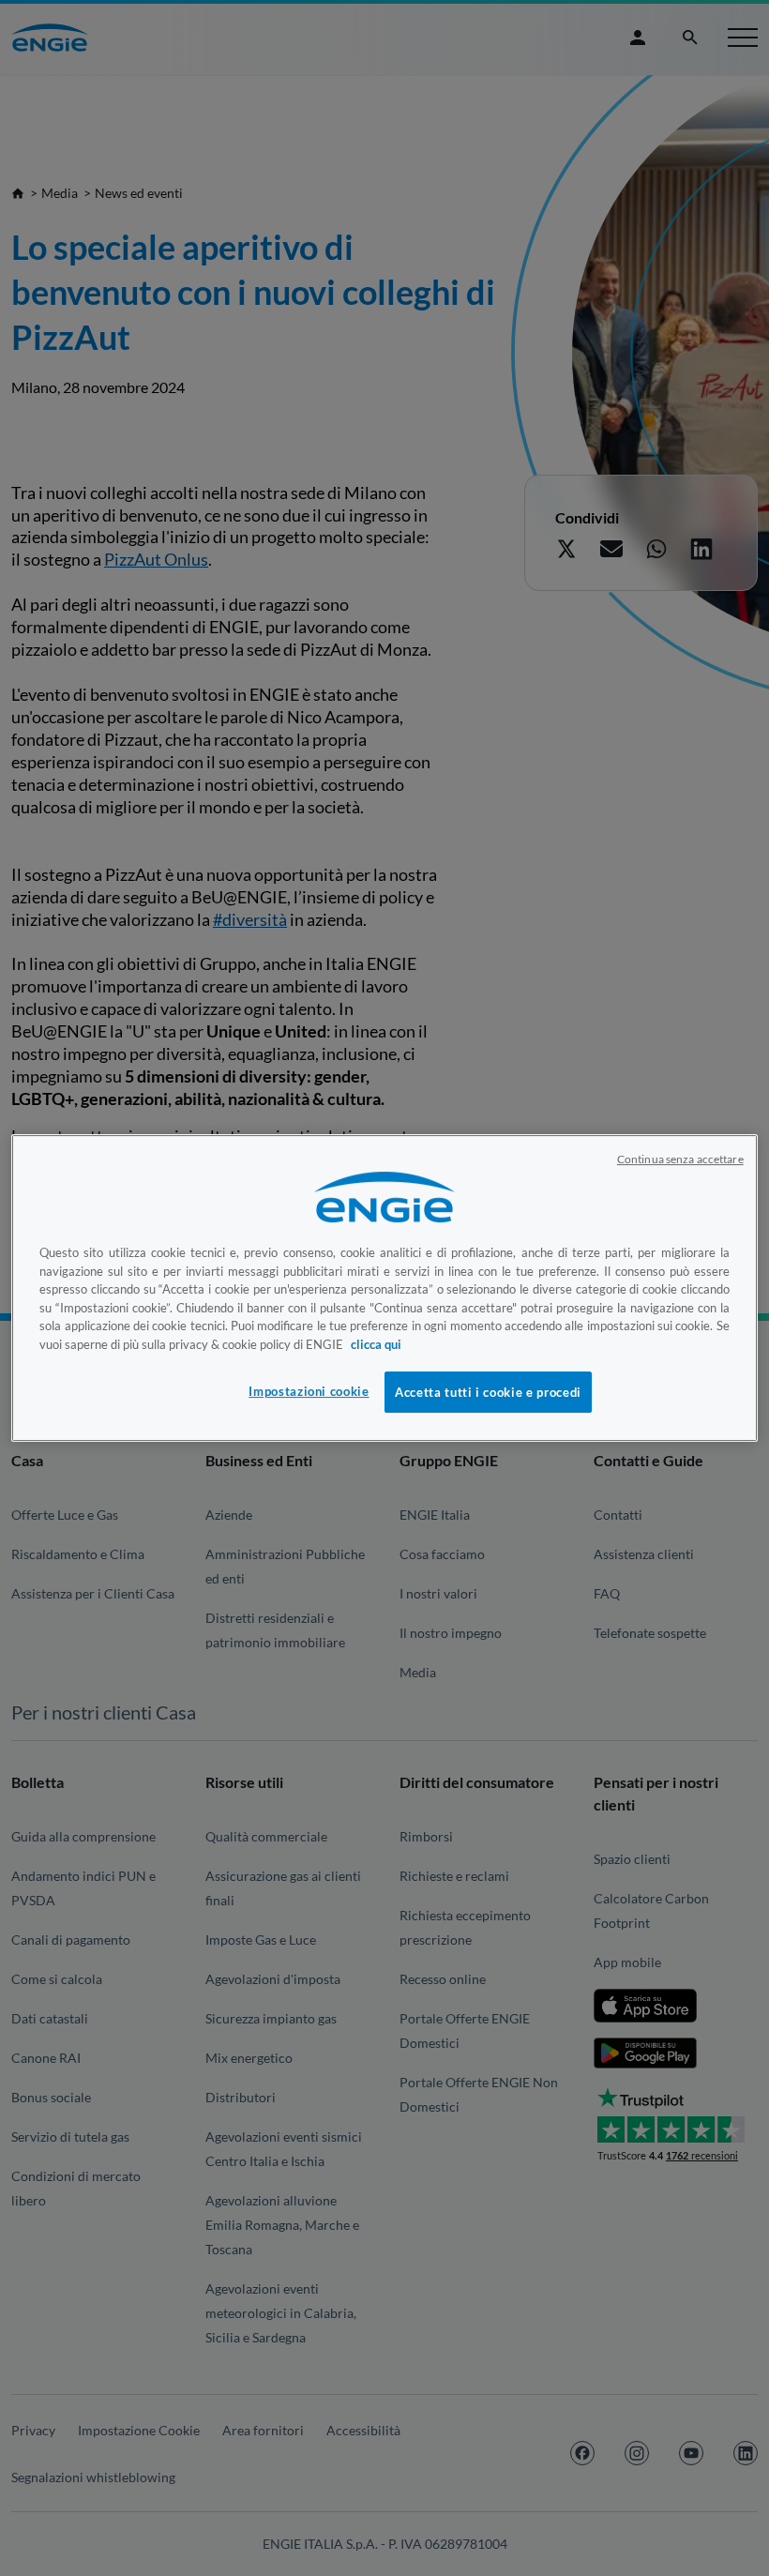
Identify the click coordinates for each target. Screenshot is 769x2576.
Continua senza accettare (680, 1159)
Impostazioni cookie (309, 1391)
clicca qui (376, 1344)
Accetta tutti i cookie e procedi (488, 1392)
